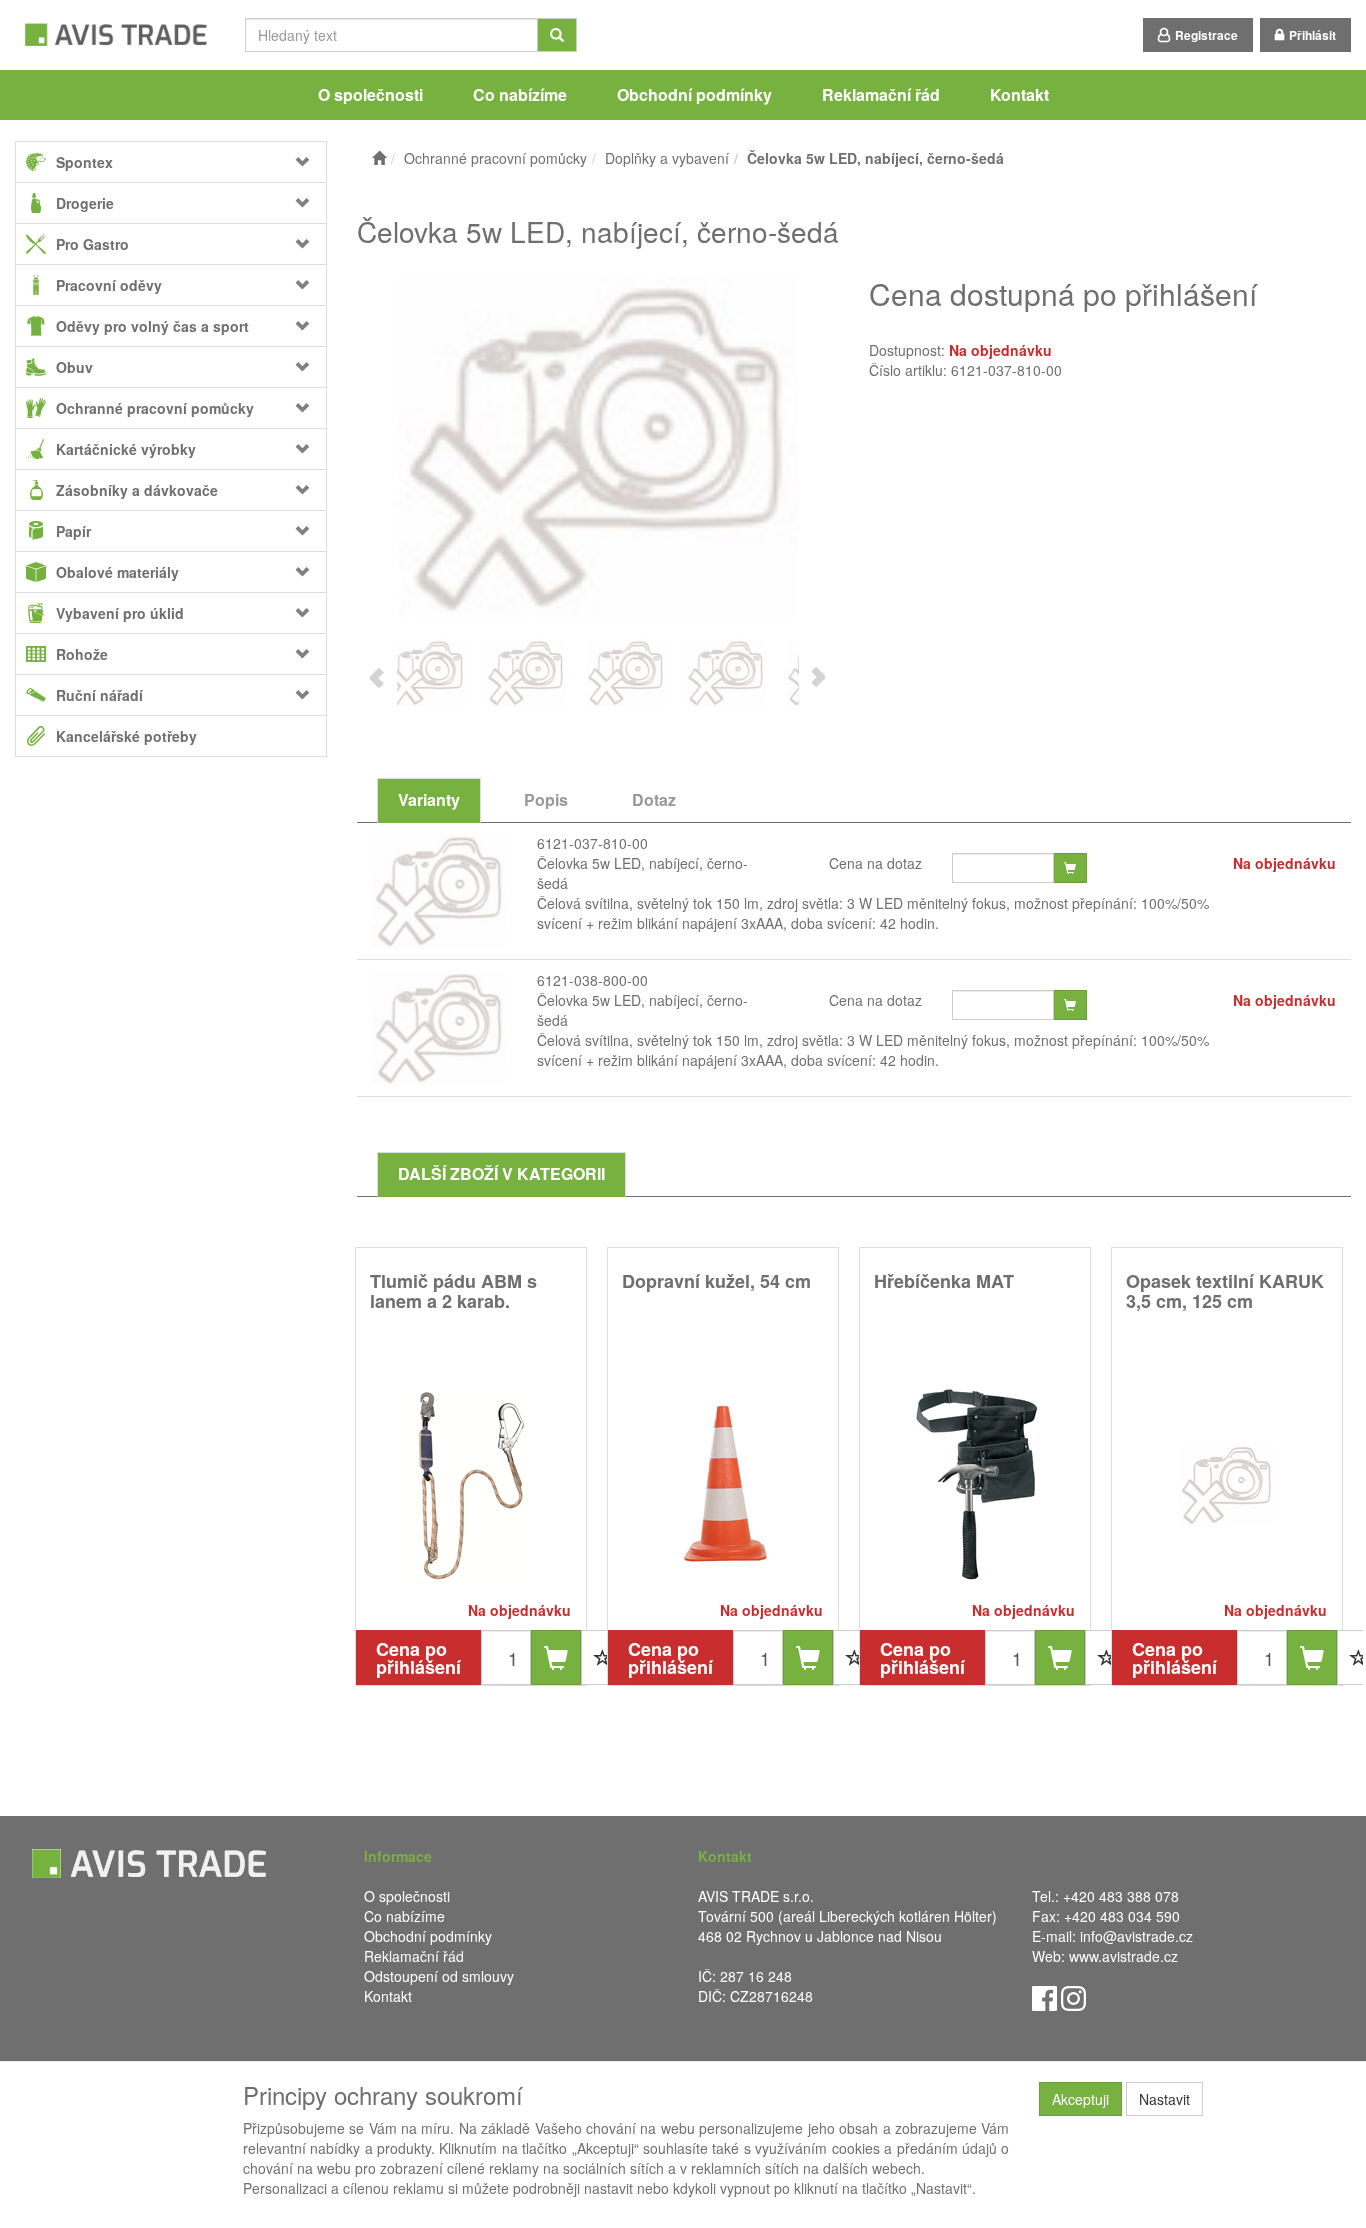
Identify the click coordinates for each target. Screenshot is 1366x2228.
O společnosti (370, 94)
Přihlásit (1312, 35)
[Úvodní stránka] (379, 158)
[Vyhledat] (557, 35)
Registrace (1206, 35)
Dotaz (654, 799)
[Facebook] (1044, 1996)
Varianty (429, 799)
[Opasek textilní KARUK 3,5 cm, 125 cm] (1227, 1484)
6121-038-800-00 (592, 980)
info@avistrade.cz (1136, 1936)
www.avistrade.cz (1123, 1956)
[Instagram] (1073, 1996)
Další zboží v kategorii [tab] (501, 1173)
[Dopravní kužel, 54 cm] (723, 1484)
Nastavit (1164, 2099)
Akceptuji (1080, 2099)
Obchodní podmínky (694, 94)
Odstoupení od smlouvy (439, 1976)
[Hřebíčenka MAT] (975, 1484)
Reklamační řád (881, 94)
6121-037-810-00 (592, 843)
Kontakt (1019, 94)
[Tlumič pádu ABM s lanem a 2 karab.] (471, 1484)
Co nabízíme (520, 94)
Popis (546, 799)
